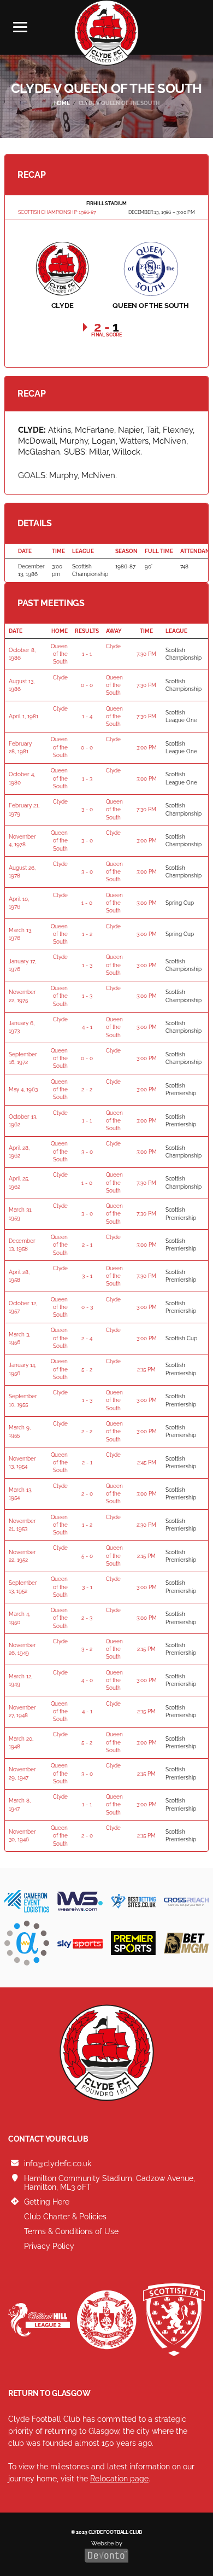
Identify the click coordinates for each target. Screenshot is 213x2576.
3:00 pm (147, 748)
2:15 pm (146, 1370)
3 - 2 (87, 1649)
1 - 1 (87, 654)
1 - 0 (87, 903)
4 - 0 (87, 1680)
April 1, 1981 (23, 716)
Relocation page (119, 2479)
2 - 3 (87, 1618)
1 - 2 (87, 934)
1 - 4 (87, 716)
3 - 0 (87, 809)
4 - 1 (87, 1027)
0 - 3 (87, 1307)
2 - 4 (87, 1338)
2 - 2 (87, 1089)
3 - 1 (87, 1276)
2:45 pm (147, 1463)
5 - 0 (87, 1556)
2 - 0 (87, 1494)
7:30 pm (146, 654)
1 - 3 (87, 779)
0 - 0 (87, 685)
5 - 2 (87, 1370)
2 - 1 (87, 1245)
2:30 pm (146, 1525)
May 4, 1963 (23, 1089)
